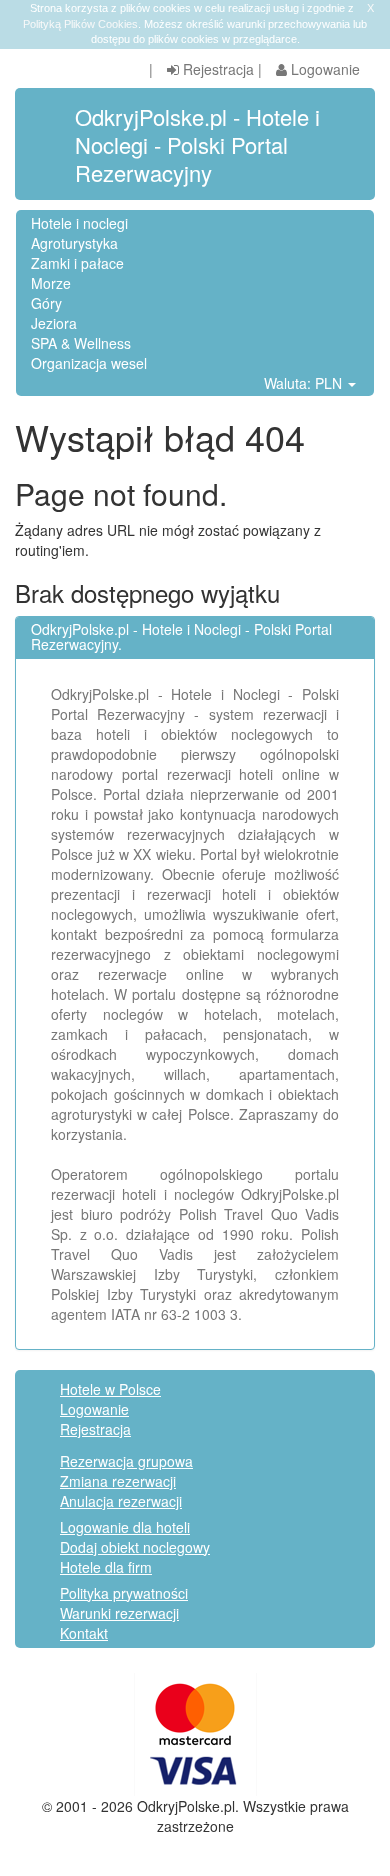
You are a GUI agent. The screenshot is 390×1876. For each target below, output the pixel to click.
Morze (51, 283)
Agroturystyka (74, 243)
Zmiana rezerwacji (118, 1481)
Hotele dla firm (106, 1567)
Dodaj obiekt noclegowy (135, 1547)
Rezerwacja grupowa (126, 1461)
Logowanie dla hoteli (125, 1527)
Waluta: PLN (305, 383)
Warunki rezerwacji (119, 1613)
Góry (46, 303)
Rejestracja (216, 69)
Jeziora (54, 323)
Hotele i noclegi (79, 223)
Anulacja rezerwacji (121, 1501)
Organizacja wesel (89, 363)
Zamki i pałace (77, 263)
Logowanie (323, 69)
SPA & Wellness (81, 343)
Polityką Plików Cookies (80, 24)
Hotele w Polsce (110, 1389)
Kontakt (84, 1633)
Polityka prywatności (124, 1593)
